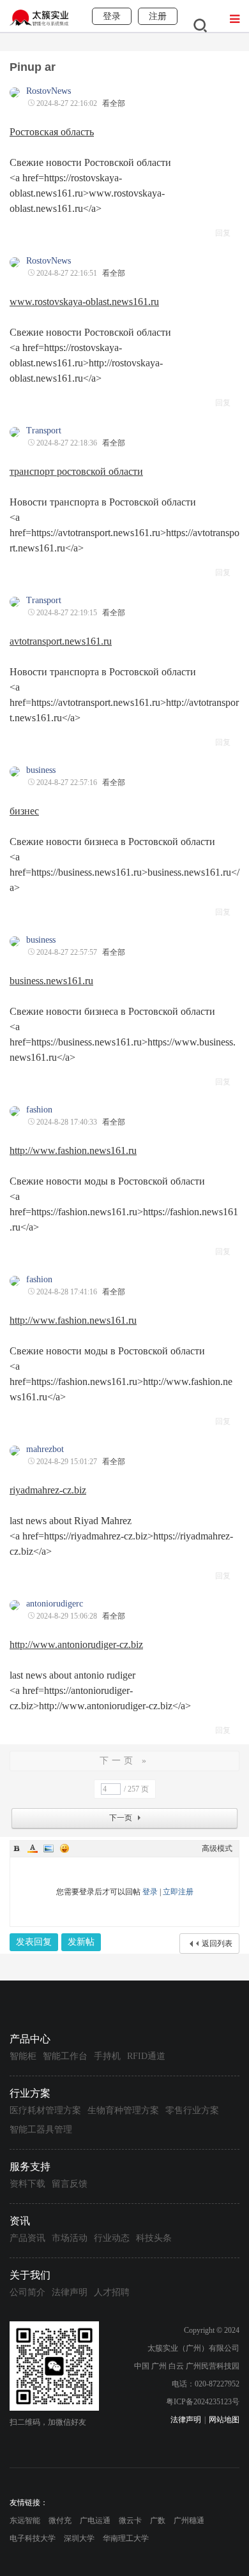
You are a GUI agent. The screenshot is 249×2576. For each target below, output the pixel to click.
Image (49, 1848)
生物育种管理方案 (123, 2110)
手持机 (107, 2056)
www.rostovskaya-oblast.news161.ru (84, 302)
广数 (158, 2520)
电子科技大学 (33, 2538)
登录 (150, 1892)
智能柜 (23, 2056)
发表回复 (34, 1942)
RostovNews (49, 91)
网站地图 (224, 2420)
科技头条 (154, 2238)
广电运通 (95, 2520)
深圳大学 (79, 2538)
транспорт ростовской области (76, 471)
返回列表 (217, 1943)
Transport (44, 431)
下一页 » (124, 1761)
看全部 (114, 103)
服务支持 (30, 2167)
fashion (39, 1110)
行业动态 (112, 2238)
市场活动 (70, 2238)
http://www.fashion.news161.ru (73, 1150)
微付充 (60, 2520)
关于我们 (30, 2275)
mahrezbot (45, 1449)
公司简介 (27, 2292)
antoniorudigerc (55, 1604)
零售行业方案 (192, 2110)
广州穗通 (189, 2520)
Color (33, 1848)
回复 (223, 233)
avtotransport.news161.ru (61, 641)
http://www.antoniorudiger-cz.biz (76, 1644)
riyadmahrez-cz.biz (48, 1490)
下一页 (121, 1818)
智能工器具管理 (41, 2130)
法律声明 (70, 2292)
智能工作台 (65, 2056)
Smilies (64, 1848)
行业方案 (30, 2093)
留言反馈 (70, 2184)
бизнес (24, 811)
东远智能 (25, 2520)
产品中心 (30, 2039)
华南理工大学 (126, 2538)
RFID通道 (146, 2056)
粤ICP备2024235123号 (203, 2402)
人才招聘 (112, 2292)
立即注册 (178, 1892)
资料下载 (27, 2184)
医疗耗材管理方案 (45, 2110)
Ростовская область (52, 132)
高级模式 (217, 1848)
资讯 (20, 2221)
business (41, 770)
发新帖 (81, 1942)
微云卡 (130, 2520)
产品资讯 (27, 2238)
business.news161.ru (51, 981)
